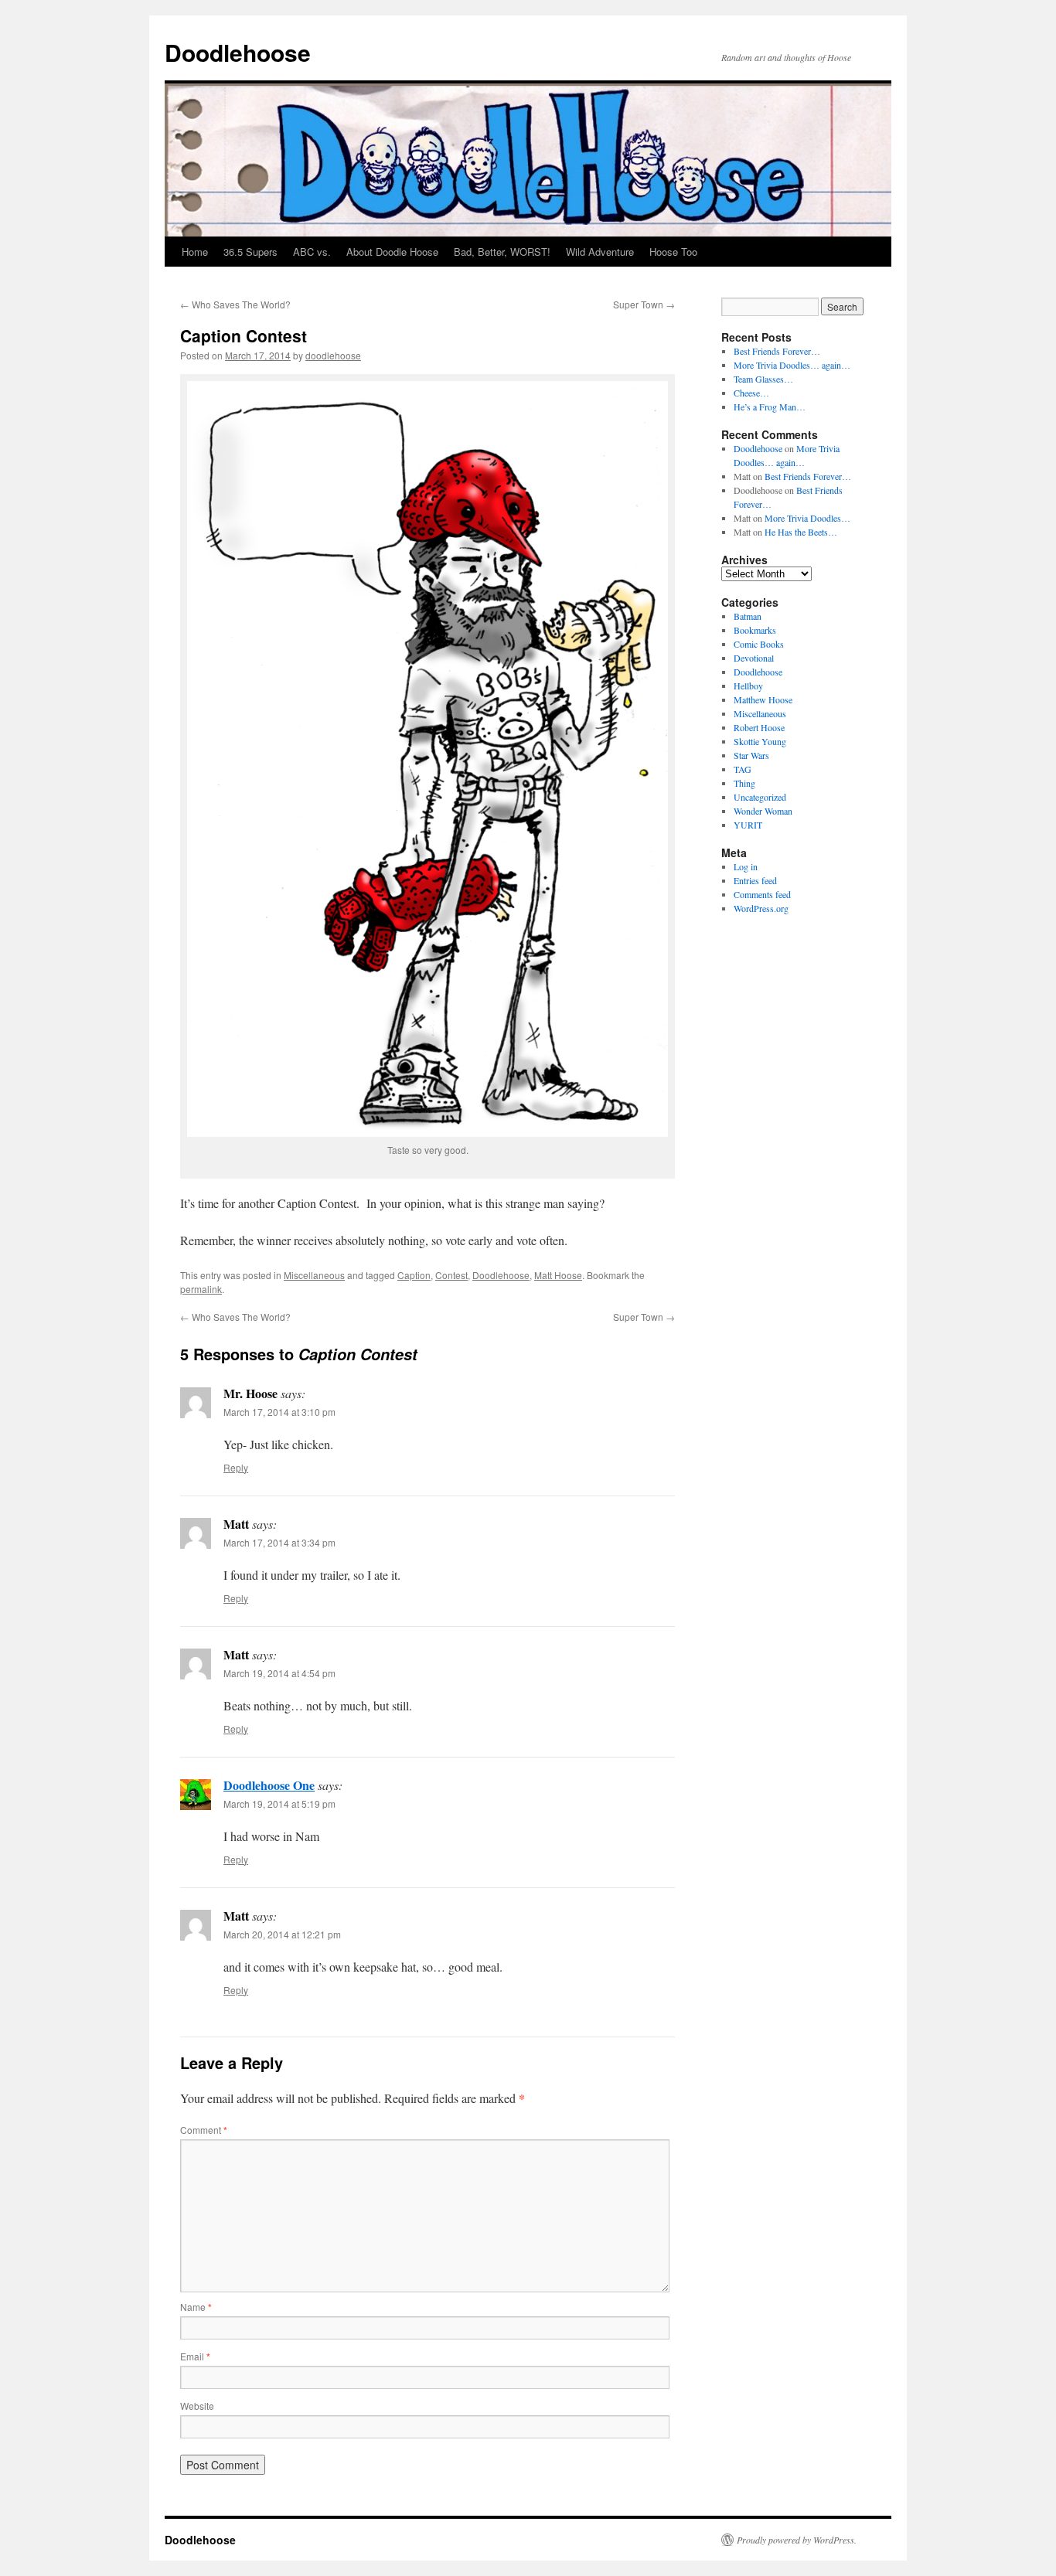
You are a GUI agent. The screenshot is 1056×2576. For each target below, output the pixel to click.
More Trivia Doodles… (807, 518)
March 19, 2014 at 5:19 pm (279, 1804)
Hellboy (748, 686)
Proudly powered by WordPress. (797, 2540)
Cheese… (751, 393)
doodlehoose (333, 355)
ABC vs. (312, 252)
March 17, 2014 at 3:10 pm (279, 1412)
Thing (744, 783)
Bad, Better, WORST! (502, 252)
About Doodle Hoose (392, 252)
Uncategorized (760, 797)
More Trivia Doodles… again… (792, 365)
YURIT (748, 825)
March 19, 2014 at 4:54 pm (279, 1673)
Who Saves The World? (235, 304)
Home (195, 252)
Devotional (754, 658)
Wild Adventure (600, 252)
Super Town (644, 304)
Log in (746, 866)
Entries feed (755, 880)
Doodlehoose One (269, 1785)
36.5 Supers (250, 252)
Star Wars (751, 755)
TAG (743, 769)
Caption (414, 1275)
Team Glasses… (763, 379)
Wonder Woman (763, 811)
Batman (748, 616)
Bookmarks (755, 630)
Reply (236, 1467)
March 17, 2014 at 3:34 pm (279, 1542)
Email (195, 2356)
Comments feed (762, 894)
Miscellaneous (314, 1275)
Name (196, 2307)
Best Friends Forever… (777, 351)
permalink (201, 1289)
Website (197, 2406)
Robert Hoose (759, 727)
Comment (204, 2130)
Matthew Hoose (763, 699)
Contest (451, 1275)
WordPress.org (761, 908)
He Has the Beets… (801, 532)
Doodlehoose (238, 52)
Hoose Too (673, 252)
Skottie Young (760, 741)
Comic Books (759, 644)
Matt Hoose (558, 1275)
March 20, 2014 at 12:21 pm (282, 1934)
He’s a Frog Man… (770, 407)
